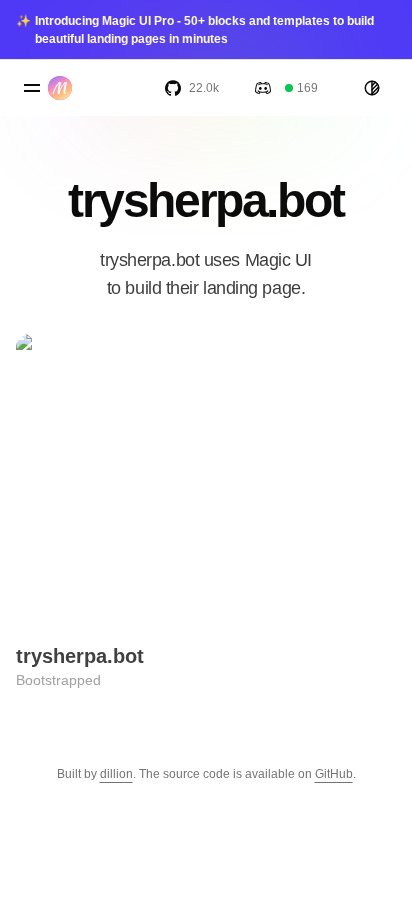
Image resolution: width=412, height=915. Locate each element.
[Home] (64, 88)
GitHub (334, 774)
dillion (116, 774)
